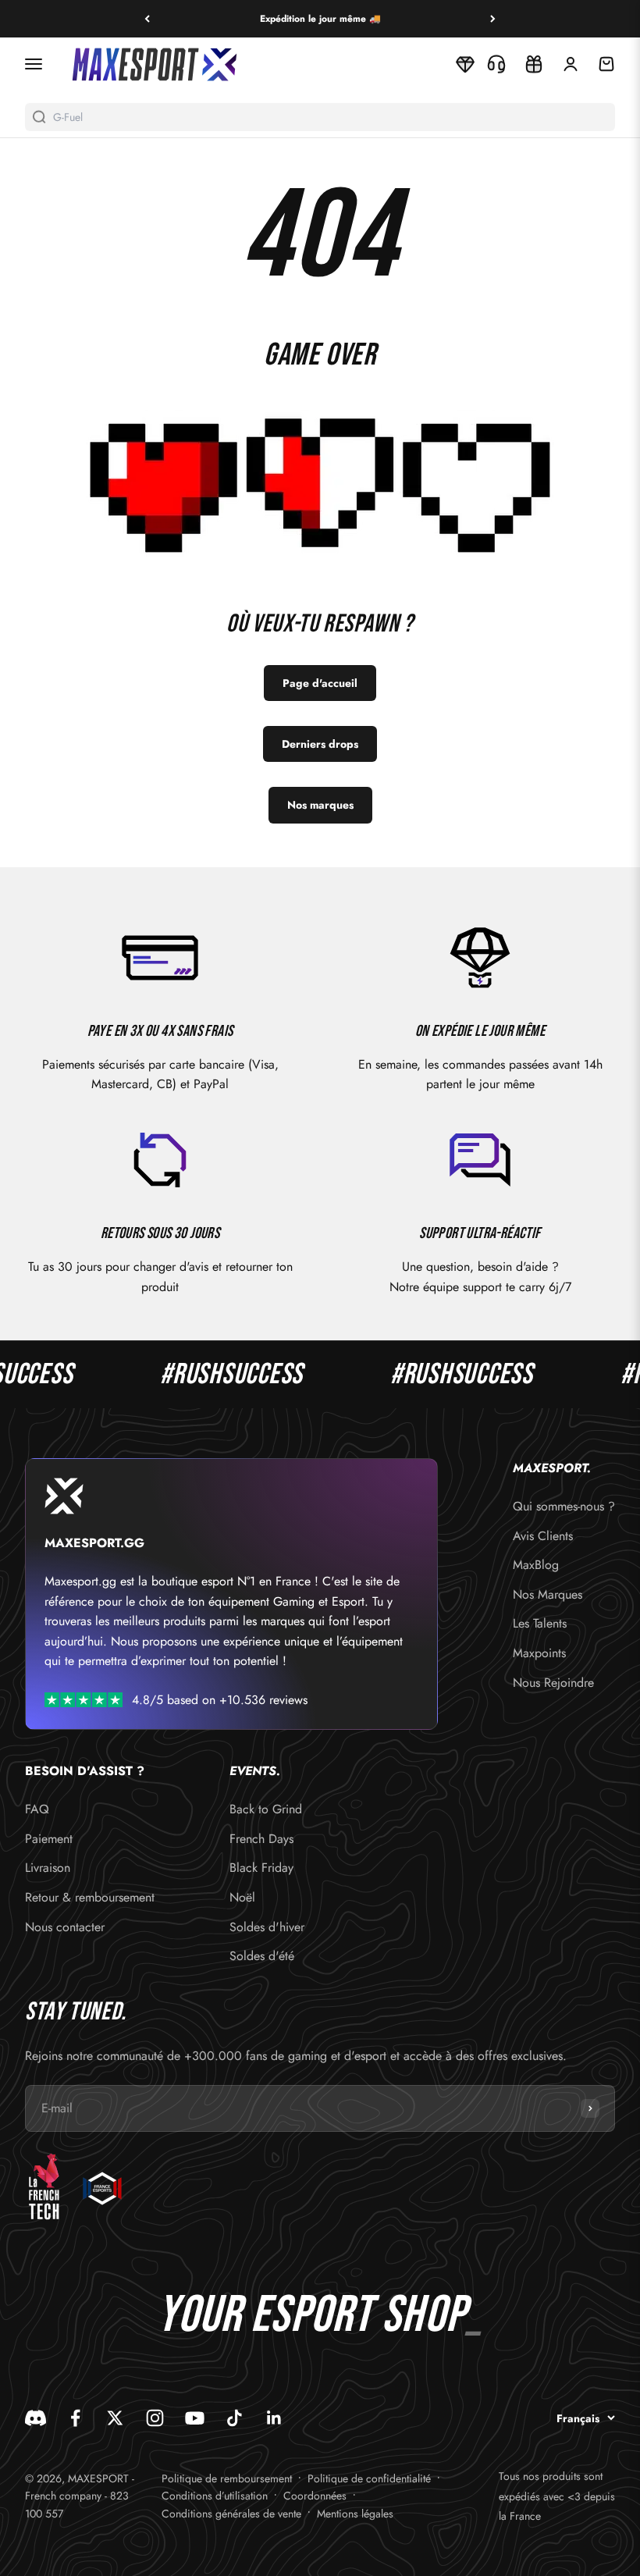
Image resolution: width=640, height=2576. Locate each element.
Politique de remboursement (227, 2478)
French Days (261, 1839)
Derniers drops (320, 744)
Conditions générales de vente (231, 2514)
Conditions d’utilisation (215, 2496)
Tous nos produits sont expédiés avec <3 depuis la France (557, 2496)
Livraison (48, 1868)
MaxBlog (536, 1565)
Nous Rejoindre (553, 1683)
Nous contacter (65, 1927)
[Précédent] (147, 19)
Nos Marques (548, 1594)
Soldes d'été (262, 1956)
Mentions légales (355, 2514)
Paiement (49, 1839)
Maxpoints (539, 1653)
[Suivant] (493, 19)
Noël (242, 1897)
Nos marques (320, 805)
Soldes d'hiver (267, 1927)
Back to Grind (266, 1809)
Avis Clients (543, 1536)
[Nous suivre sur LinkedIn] (274, 2418)
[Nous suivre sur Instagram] (155, 2418)
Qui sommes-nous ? (564, 1506)
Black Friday (261, 1868)
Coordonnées (315, 2496)
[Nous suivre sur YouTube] (195, 2418)
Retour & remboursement (90, 1897)
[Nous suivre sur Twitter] (115, 2418)
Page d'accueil (320, 683)
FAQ (37, 1809)
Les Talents (540, 1623)
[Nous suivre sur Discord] (36, 2418)
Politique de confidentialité (369, 2478)
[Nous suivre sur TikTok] (235, 2418)
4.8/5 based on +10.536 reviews (220, 1700)
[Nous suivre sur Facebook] (75, 2418)
